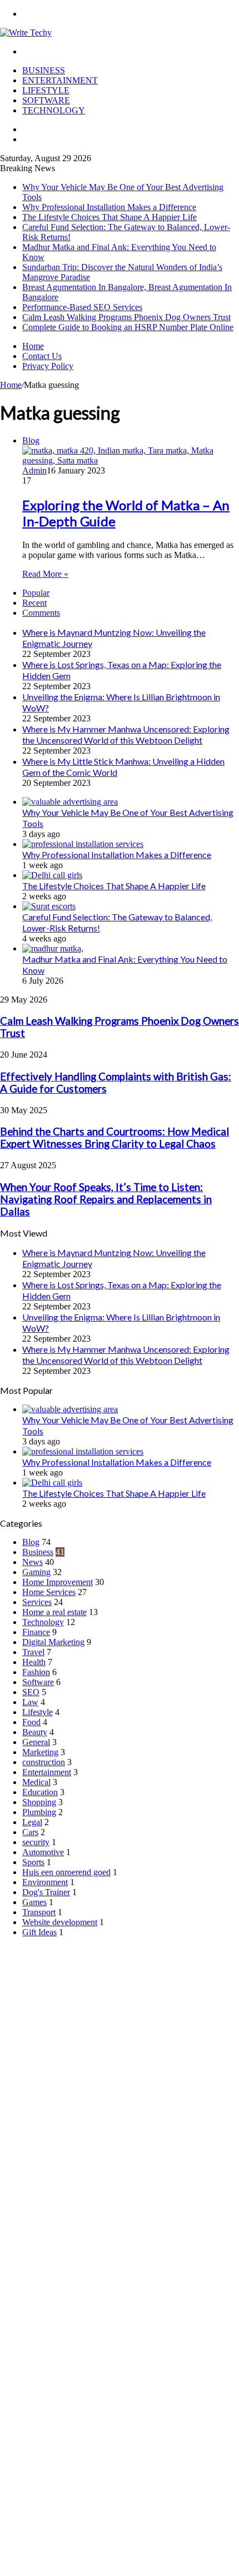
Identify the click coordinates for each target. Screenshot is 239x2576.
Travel (33, 1652)
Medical (36, 1782)
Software (46, 100)
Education (40, 1792)
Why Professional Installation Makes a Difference (109, 207)
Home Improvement (58, 1582)
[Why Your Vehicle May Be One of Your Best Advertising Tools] (70, 802)
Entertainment (60, 80)
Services (37, 1602)
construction (44, 1762)
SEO (31, 1692)
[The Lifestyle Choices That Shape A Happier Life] (52, 875)
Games (34, 1902)
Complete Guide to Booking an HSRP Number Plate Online (128, 327)
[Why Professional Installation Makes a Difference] (83, 844)
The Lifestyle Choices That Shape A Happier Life (109, 217)
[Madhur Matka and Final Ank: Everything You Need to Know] (53, 948)
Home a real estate (54, 1612)
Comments (41, 613)
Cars (30, 1832)
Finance (36, 1632)
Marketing (40, 1752)
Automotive (43, 1852)
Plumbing (39, 1812)
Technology (54, 110)
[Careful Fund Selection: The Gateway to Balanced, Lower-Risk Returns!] (49, 906)
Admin (34, 470)
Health (34, 1662)
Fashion (36, 1672)
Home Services (49, 1592)
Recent (34, 603)
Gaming (36, 1572)
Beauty (35, 1732)
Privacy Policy (48, 366)
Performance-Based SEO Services (82, 307)
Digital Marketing (53, 1642)
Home (33, 346)
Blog (31, 1542)
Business (44, 70)
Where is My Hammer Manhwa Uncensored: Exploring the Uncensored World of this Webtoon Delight (126, 734)
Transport (39, 1912)
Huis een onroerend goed (66, 1872)
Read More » (45, 574)
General (36, 1742)
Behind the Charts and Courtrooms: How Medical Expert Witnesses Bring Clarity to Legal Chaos (114, 1138)
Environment (45, 1882)
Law (30, 1702)
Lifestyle (46, 90)
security (36, 1842)
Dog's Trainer (46, 1892)
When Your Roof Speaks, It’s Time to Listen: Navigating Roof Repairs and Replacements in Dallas (106, 1199)
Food (31, 1722)
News (33, 1562)
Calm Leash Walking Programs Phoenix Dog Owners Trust (126, 317)
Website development (60, 1922)
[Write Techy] (26, 33)
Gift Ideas (39, 1932)
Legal (32, 1822)
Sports (33, 1862)
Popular (36, 593)
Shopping (39, 1802)
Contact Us (42, 356)
